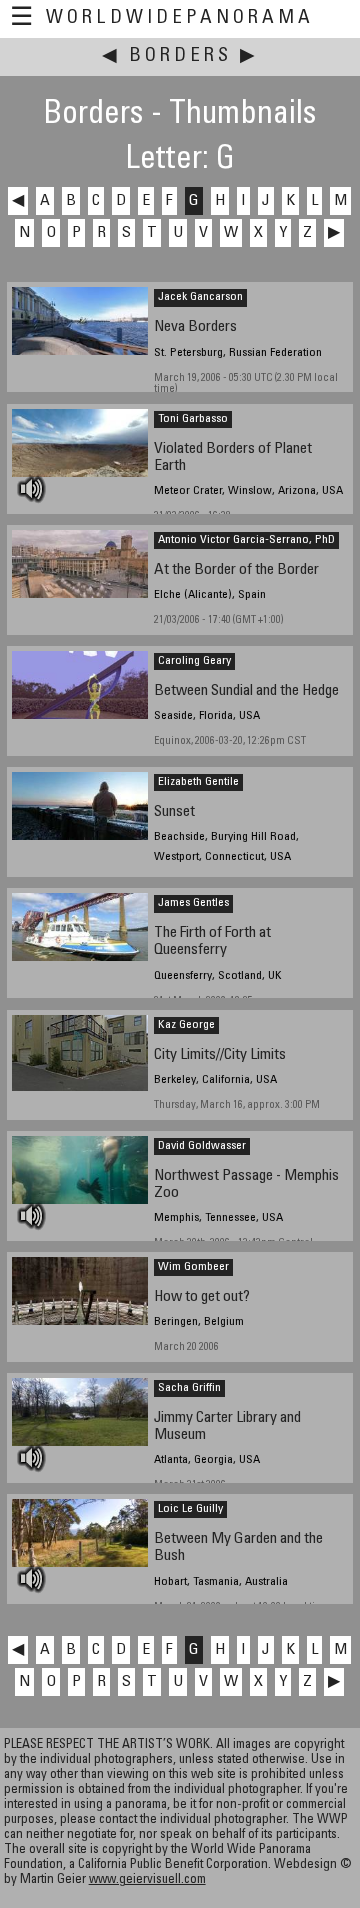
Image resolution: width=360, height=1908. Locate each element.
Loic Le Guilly (190, 1509)
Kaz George (186, 1025)
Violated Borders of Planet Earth (233, 458)
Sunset (174, 812)
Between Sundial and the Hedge (246, 691)
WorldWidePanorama (180, 18)
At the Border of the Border (236, 570)
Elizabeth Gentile (198, 782)
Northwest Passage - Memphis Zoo (246, 1185)
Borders (180, 56)
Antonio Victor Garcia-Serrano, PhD (246, 540)
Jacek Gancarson (200, 297)
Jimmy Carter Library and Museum (227, 1427)
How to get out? (202, 1297)
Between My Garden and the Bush (238, 1548)
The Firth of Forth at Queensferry (212, 942)
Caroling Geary (194, 661)
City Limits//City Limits (220, 1055)
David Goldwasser (202, 1146)
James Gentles (193, 903)
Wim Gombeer (193, 1267)
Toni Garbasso (193, 419)
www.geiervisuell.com (147, 1880)
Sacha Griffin (189, 1388)
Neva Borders (195, 327)
